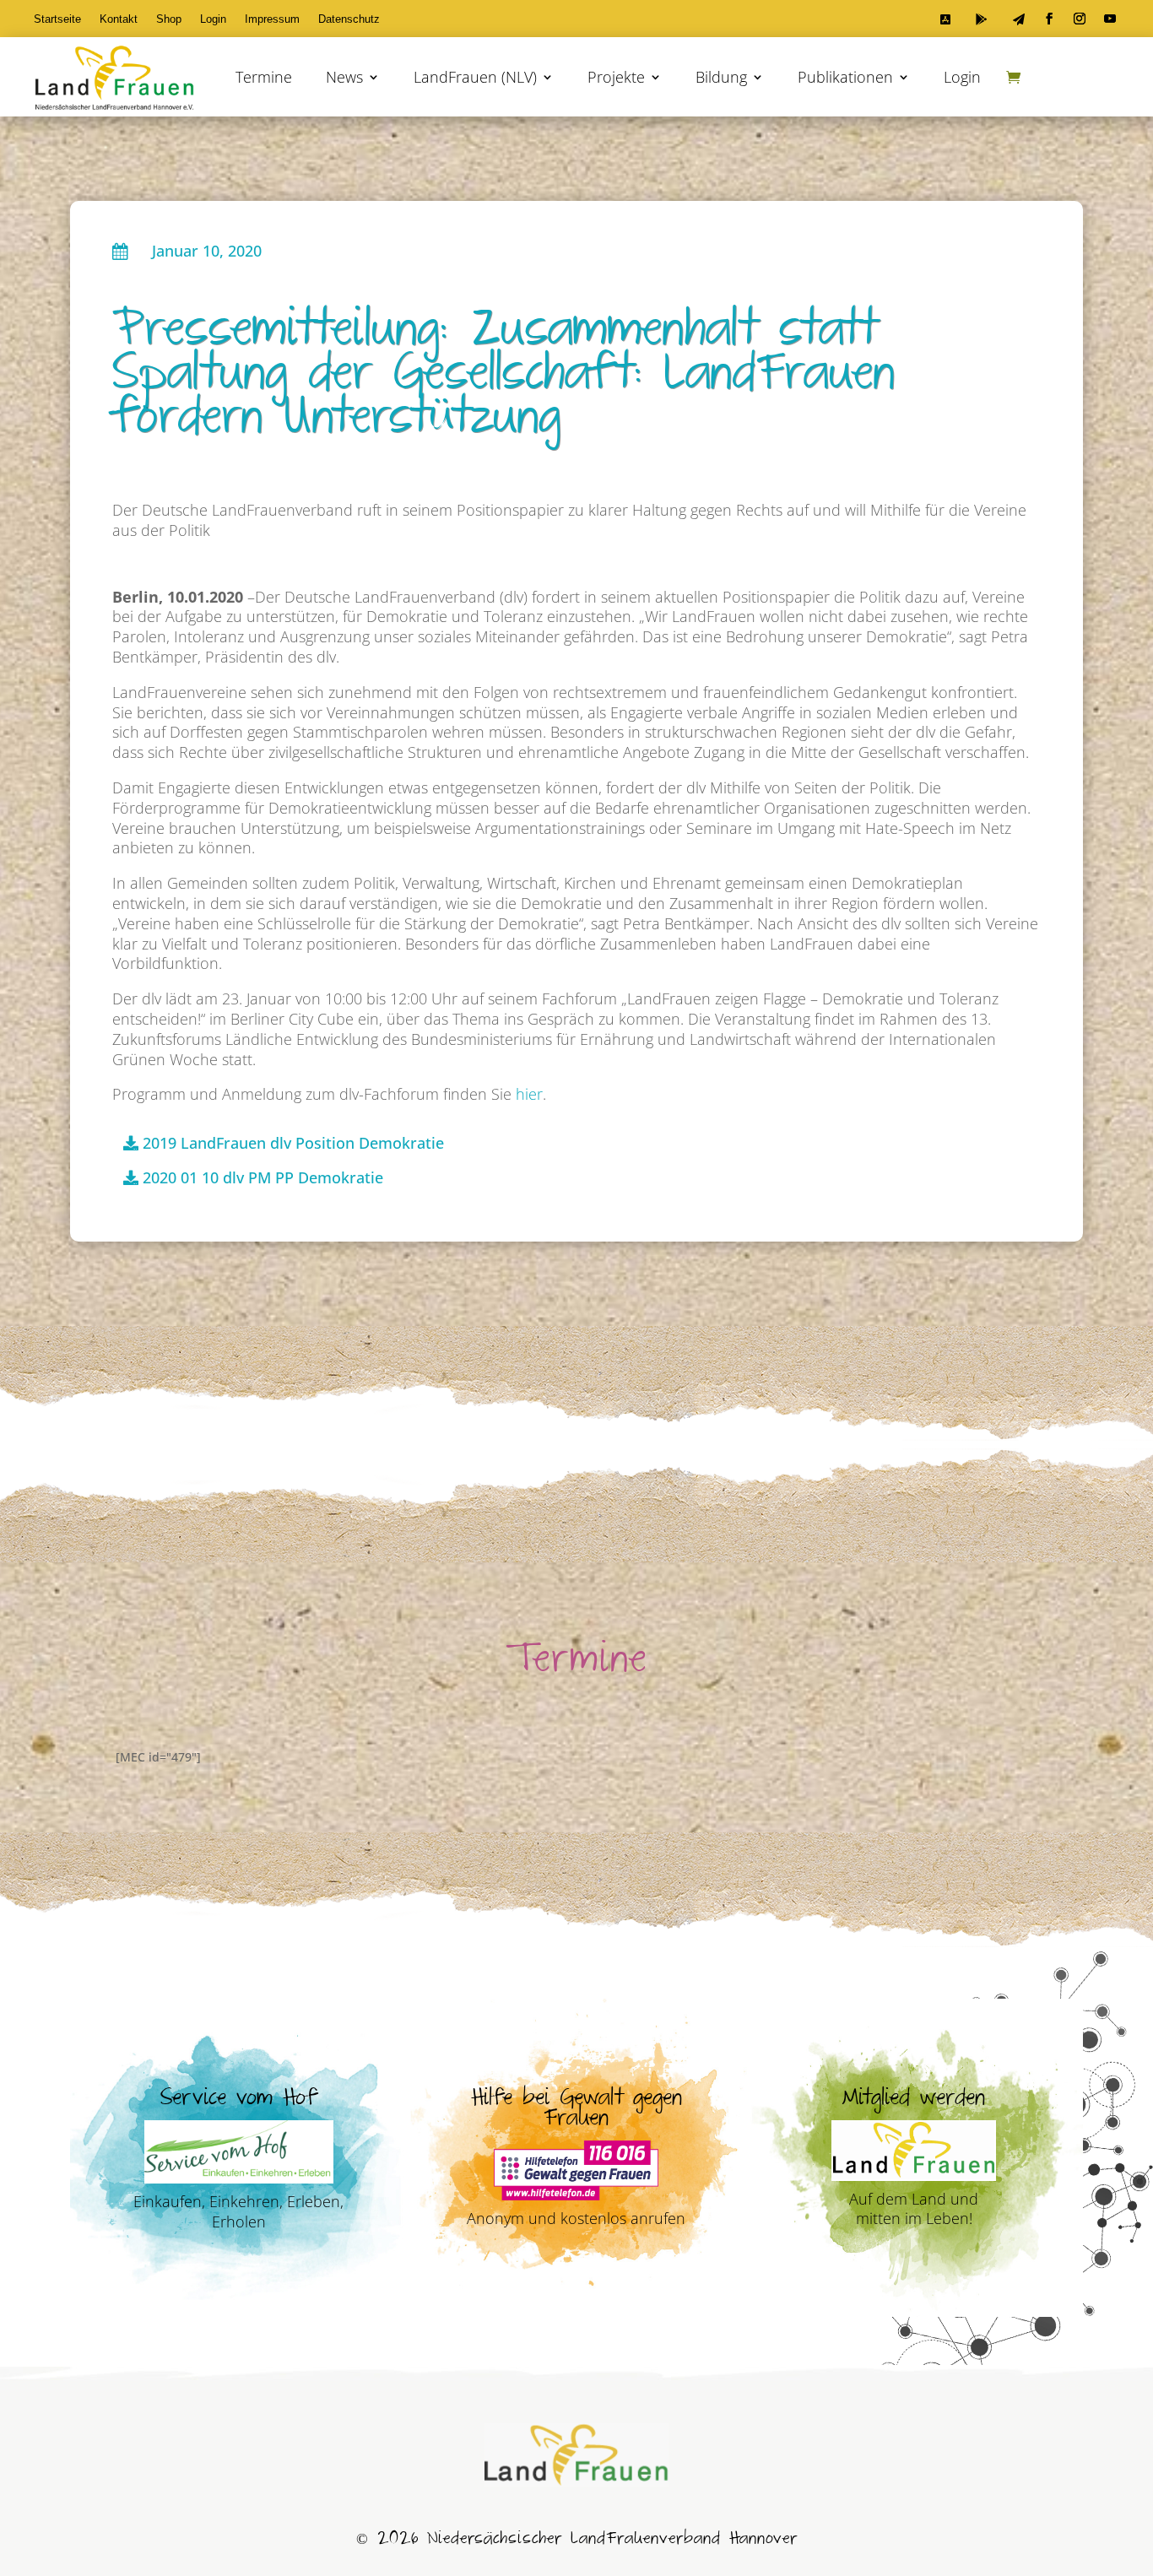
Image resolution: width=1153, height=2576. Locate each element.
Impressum (272, 19)
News (344, 77)
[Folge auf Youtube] (1110, 19)
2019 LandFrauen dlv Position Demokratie (293, 1143)
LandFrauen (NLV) (475, 77)
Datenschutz (349, 19)
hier (529, 1094)
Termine (264, 77)
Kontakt (119, 19)
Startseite (57, 19)
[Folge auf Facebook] (1049, 19)
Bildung (721, 77)
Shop (169, 19)
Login (213, 19)
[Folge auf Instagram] (1080, 19)
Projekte (616, 77)
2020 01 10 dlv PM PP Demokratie (263, 1177)
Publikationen (845, 77)
